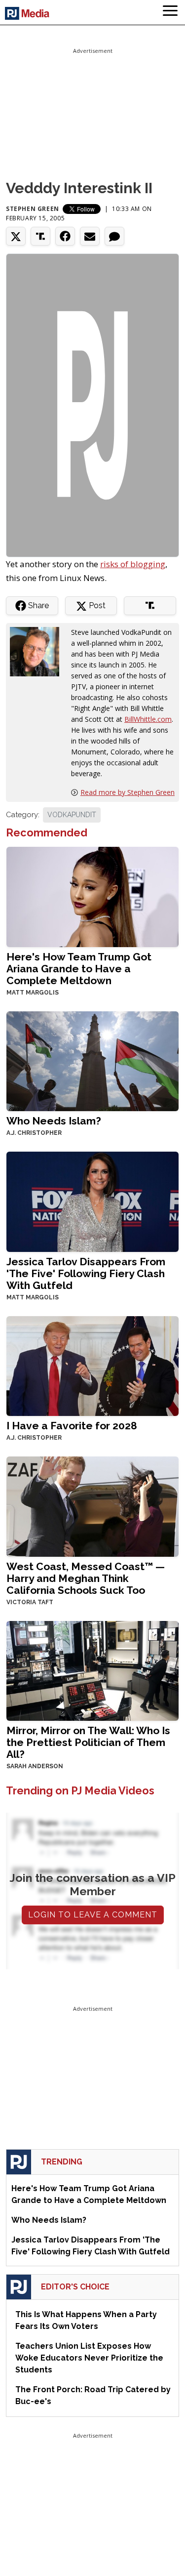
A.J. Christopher (34, 1133)
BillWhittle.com (148, 719)
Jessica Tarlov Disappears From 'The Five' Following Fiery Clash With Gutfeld (86, 1273)
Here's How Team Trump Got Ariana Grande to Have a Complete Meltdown (79, 969)
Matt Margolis (33, 993)
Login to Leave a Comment (93, 1915)
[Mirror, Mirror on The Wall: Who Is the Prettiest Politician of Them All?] (92, 1670)
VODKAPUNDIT (72, 815)
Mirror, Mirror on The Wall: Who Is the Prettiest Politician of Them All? (88, 1742)
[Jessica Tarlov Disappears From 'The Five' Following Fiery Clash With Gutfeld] (92, 1201)
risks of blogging (133, 564)
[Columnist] (38, 651)
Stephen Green (33, 209)
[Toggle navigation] (170, 12)
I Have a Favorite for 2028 (72, 1426)
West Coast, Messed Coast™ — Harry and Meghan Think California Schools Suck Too (86, 1578)
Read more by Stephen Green (128, 792)
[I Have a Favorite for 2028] (92, 1365)
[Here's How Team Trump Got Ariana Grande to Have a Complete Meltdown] (92, 896)
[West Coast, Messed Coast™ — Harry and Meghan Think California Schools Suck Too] (92, 1506)
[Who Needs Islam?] (92, 1060)
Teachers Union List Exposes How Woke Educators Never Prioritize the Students (89, 2358)
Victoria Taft (30, 1602)
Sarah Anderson (35, 1766)
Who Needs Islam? (54, 1121)
